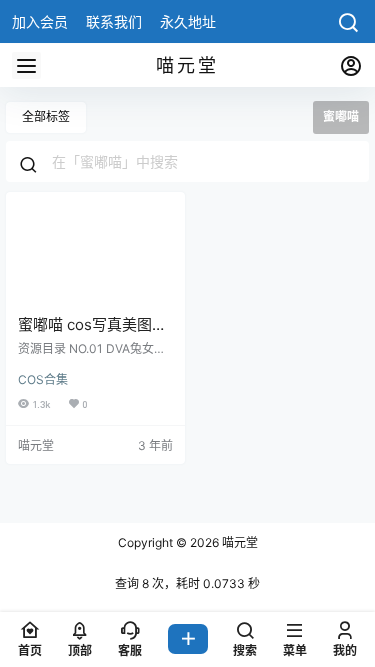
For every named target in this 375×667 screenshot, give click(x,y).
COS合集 (43, 379)
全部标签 (46, 116)
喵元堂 (238, 542)
